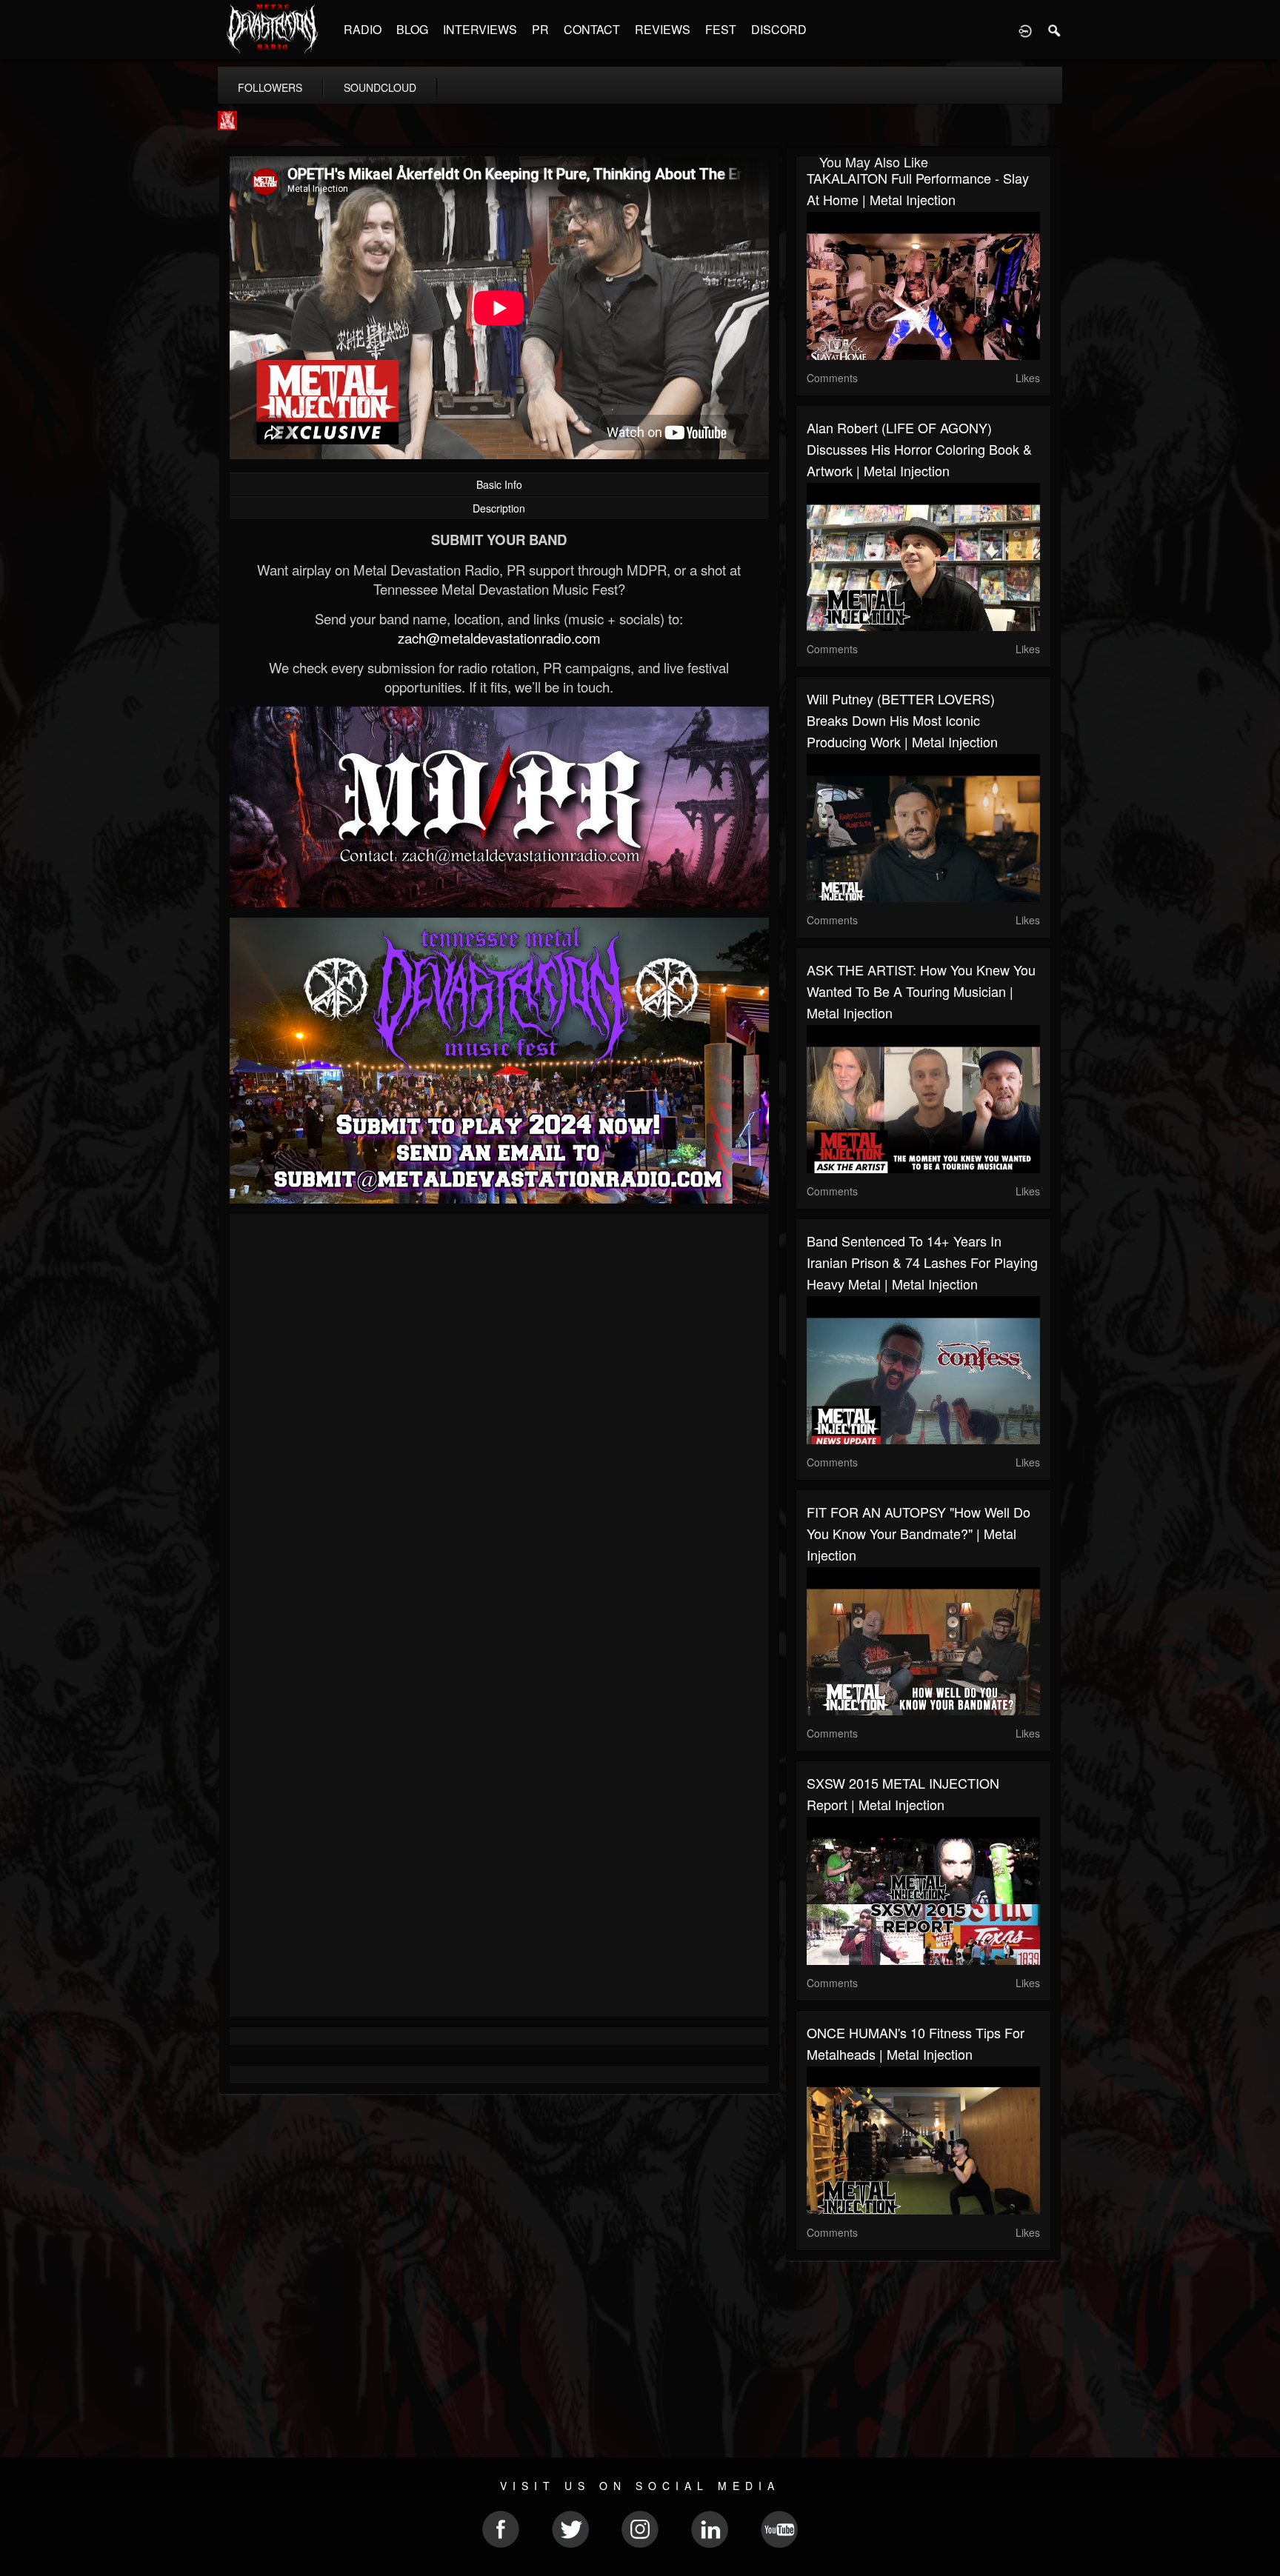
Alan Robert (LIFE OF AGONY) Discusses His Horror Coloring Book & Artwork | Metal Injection (919, 449)
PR (540, 29)
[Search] (1055, 30)
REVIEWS (663, 29)
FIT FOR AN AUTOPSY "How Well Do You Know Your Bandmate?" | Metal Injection (919, 1533)
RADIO (363, 29)
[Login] (1025, 30)
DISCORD (779, 29)
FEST (721, 29)
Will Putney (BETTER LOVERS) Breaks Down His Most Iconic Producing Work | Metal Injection (902, 720)
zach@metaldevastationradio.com (499, 638)
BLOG (412, 29)
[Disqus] (499, 1423)
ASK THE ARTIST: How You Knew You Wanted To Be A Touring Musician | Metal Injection (921, 991)
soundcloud (380, 87)
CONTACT (592, 29)
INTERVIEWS (480, 29)
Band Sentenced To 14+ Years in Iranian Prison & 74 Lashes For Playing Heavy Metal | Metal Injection (922, 1262)
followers (270, 87)
